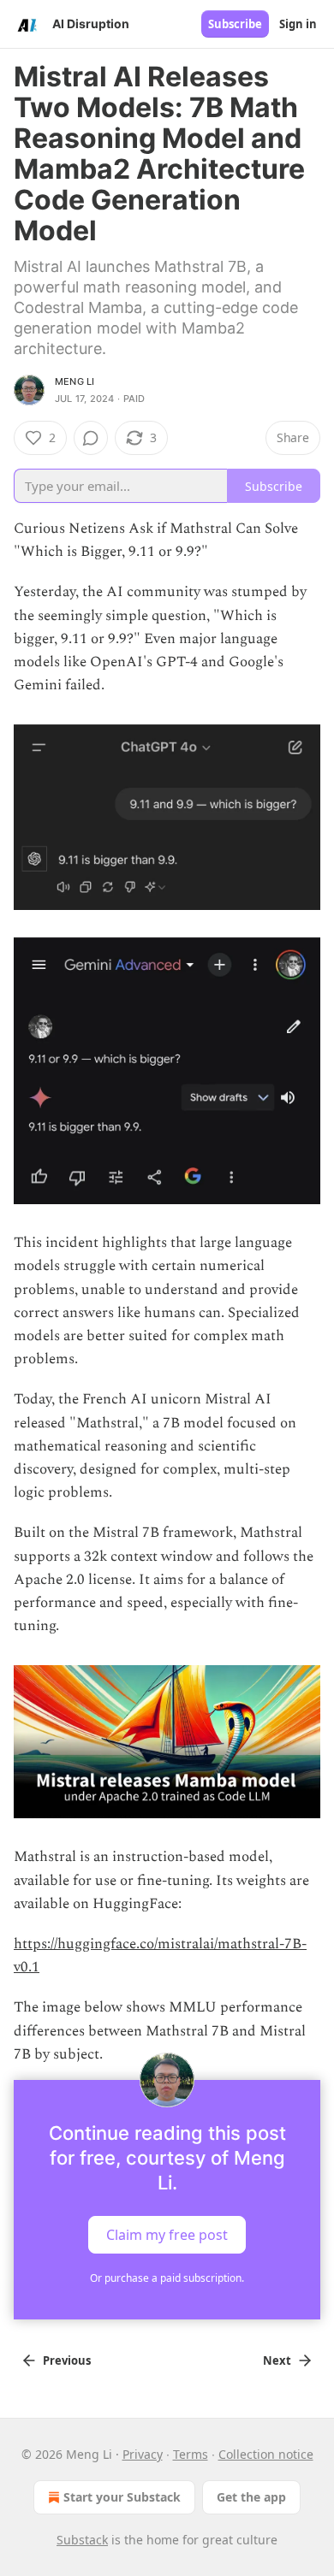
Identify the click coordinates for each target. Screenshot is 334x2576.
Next (277, 2360)
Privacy (143, 2454)
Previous (67, 2360)
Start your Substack (122, 2497)
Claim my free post (167, 2235)
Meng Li (75, 381)
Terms (191, 2454)
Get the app (251, 2497)
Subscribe (235, 24)
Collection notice (266, 2454)
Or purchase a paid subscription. (167, 2278)
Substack (82, 2540)
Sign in (298, 24)
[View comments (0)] (91, 438)
